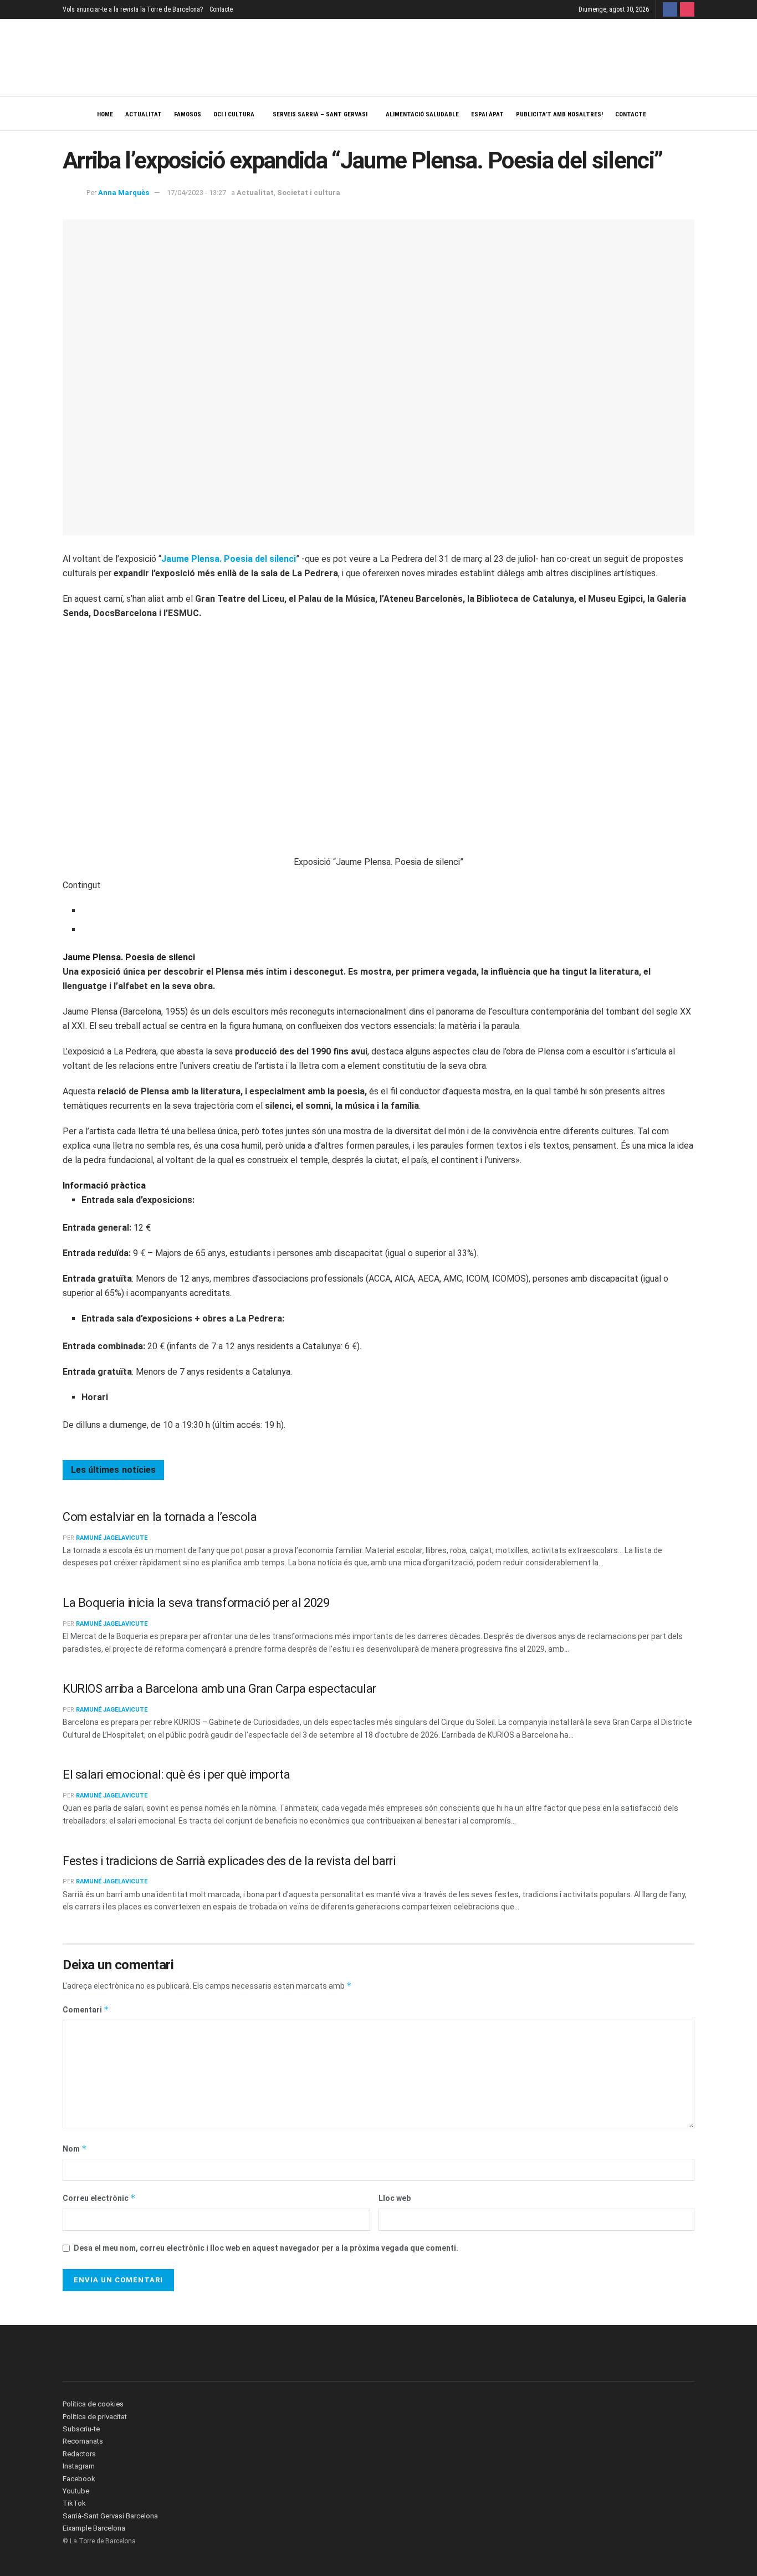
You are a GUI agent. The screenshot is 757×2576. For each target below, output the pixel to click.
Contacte (221, 9)
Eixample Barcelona (94, 2528)
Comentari (86, 2009)
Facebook (79, 2479)
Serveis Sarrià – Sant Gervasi (320, 114)
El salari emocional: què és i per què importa (176, 1774)
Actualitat (144, 114)
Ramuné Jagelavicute (112, 1538)
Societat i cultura (309, 193)
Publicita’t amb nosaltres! (559, 114)
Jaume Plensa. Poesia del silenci (229, 559)
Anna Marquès (124, 193)
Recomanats (83, 2441)
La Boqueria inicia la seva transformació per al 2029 (196, 1603)
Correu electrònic (99, 2198)
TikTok (74, 2503)
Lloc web (395, 2198)
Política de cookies (93, 2404)
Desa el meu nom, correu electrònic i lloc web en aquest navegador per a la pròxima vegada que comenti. (266, 2248)
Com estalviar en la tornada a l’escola (160, 1517)
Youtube (76, 2491)
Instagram (79, 2466)
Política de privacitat (95, 2417)
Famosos (188, 114)
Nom (75, 2149)
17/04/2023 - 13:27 (196, 193)
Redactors (79, 2454)
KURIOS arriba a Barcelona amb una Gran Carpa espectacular (219, 1689)
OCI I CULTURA (234, 114)
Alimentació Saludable (422, 114)
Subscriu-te (81, 2429)
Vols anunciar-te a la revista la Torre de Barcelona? (133, 9)
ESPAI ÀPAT (487, 114)
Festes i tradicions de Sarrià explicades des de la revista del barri (229, 1861)
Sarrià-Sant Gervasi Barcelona (110, 2516)
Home (105, 114)
